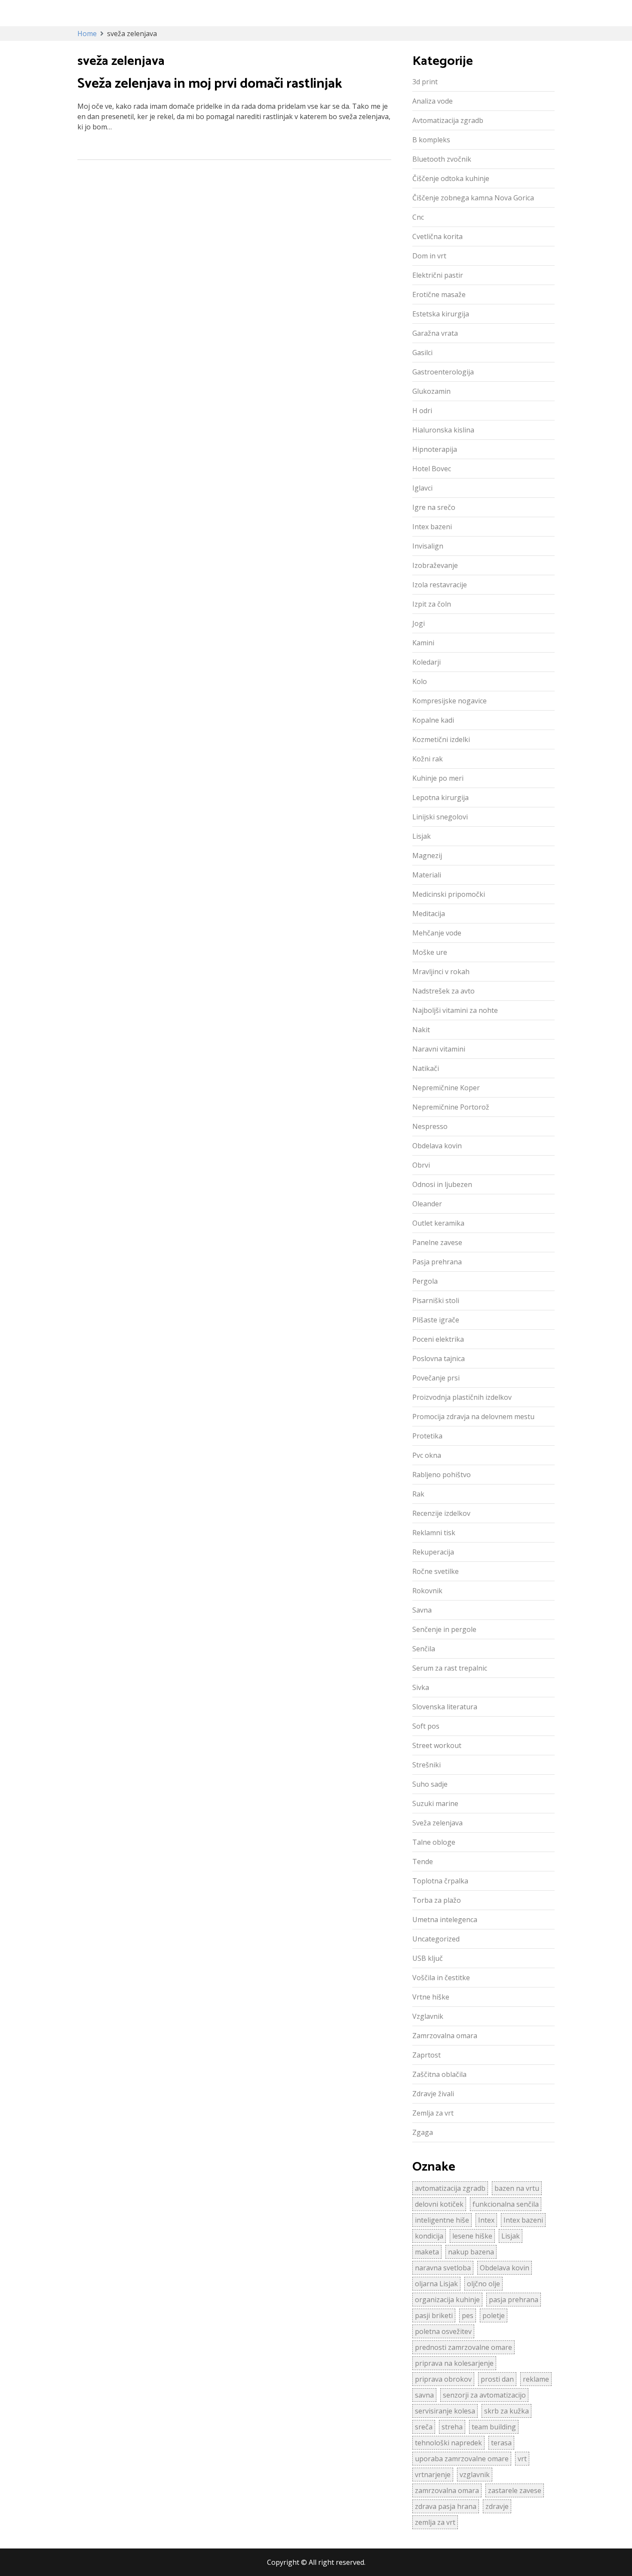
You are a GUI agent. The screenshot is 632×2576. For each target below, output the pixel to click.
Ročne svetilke (436, 1571)
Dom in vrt (429, 256)
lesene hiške (472, 2236)
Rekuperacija (433, 1552)
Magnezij (427, 856)
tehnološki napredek (448, 2443)
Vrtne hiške (431, 1997)
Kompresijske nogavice (449, 701)
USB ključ (428, 1958)
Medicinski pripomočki (449, 894)
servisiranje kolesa (445, 2411)
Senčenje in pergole (444, 1629)
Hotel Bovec (432, 469)
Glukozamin (431, 391)
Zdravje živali (433, 2094)
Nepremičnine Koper (446, 1088)
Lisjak (422, 836)
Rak (418, 1494)
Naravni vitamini (439, 1049)
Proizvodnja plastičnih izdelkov (462, 1397)
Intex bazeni (432, 527)
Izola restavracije (440, 585)
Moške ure (430, 952)
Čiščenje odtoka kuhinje (451, 178)
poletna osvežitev (443, 2331)
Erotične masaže (439, 294)
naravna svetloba (443, 2268)
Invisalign (428, 546)
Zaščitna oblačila (439, 2074)
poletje (494, 2315)
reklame (536, 2379)
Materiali (427, 875)
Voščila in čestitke (441, 1978)
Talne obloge (434, 1842)
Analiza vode (433, 101)
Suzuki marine (435, 1803)
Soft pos (426, 1726)
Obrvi (421, 1165)
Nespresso (430, 1126)
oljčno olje (483, 2284)
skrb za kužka (506, 2411)
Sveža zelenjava (437, 1823)
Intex (486, 2220)
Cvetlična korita (437, 236)
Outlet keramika (438, 1223)
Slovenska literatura (445, 1707)
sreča (424, 2427)
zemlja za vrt (435, 2522)
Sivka (421, 1687)
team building (494, 2427)
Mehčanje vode (437, 933)
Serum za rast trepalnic (450, 1668)
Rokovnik (427, 1591)
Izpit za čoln (432, 604)
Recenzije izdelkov (441, 1513)
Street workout (437, 1745)
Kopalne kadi (433, 720)
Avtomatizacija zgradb (448, 120)
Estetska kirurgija (441, 314)
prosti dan (497, 2379)
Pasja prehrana (437, 1262)
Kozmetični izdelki (441, 739)
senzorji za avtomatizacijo (484, 2395)
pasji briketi (434, 2315)
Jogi (419, 623)
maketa (427, 2252)
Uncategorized (436, 1939)
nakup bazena (471, 2252)
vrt (522, 2459)
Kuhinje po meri (438, 778)
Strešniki (426, 1765)
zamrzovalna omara (447, 2490)
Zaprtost (426, 2055)
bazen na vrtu (517, 2188)
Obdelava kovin (437, 1146)
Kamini (423, 643)
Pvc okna (427, 1455)
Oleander (427, 1204)
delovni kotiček (439, 2204)
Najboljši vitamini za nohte (455, 1010)
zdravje (497, 2506)
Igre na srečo (434, 507)
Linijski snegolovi (440, 817)
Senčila (424, 1649)
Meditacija (429, 914)
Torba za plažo (437, 1900)
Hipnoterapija (435, 449)
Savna (422, 1610)
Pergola (425, 1281)
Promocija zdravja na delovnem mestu (473, 1417)
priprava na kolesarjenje (454, 2363)
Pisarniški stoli (436, 1300)
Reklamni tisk (434, 1533)
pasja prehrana (514, 2300)
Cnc (418, 217)
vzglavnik (475, 2475)
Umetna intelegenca (445, 1920)
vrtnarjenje (433, 2475)
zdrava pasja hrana (446, 2506)
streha (452, 2427)
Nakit (421, 1030)
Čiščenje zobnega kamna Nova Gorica (473, 198)
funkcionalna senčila (506, 2204)
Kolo (420, 681)
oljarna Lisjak (436, 2284)
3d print (425, 82)
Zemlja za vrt (433, 2113)
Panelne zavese (437, 1242)
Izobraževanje (435, 565)
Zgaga (423, 2132)
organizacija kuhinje (447, 2300)
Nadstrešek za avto (443, 991)
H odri (422, 411)
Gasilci (422, 353)
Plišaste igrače (436, 1320)
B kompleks (431, 140)
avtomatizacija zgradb (450, 2188)
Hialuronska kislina (443, 430)
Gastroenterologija (443, 372)
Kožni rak (428, 759)
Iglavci (422, 488)
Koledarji (426, 662)
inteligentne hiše (442, 2220)
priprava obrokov (443, 2379)
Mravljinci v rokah (441, 972)
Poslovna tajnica (439, 1359)
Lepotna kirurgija (440, 797)
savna (424, 2395)
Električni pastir (438, 275)
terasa (501, 2443)
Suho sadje (430, 1784)
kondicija (429, 2236)
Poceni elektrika (438, 1339)
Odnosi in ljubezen (442, 1184)
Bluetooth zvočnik (442, 159)
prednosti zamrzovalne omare (463, 2347)
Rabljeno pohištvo (442, 1475)
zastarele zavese (515, 2490)
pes (468, 2315)
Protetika (427, 1436)
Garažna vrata (435, 333)
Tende (423, 1861)
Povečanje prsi (436, 1378)
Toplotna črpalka (440, 1881)
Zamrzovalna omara (445, 2036)
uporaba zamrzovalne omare (462, 2459)
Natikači (426, 1068)
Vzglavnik (428, 2016)
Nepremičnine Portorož (451, 1107)
